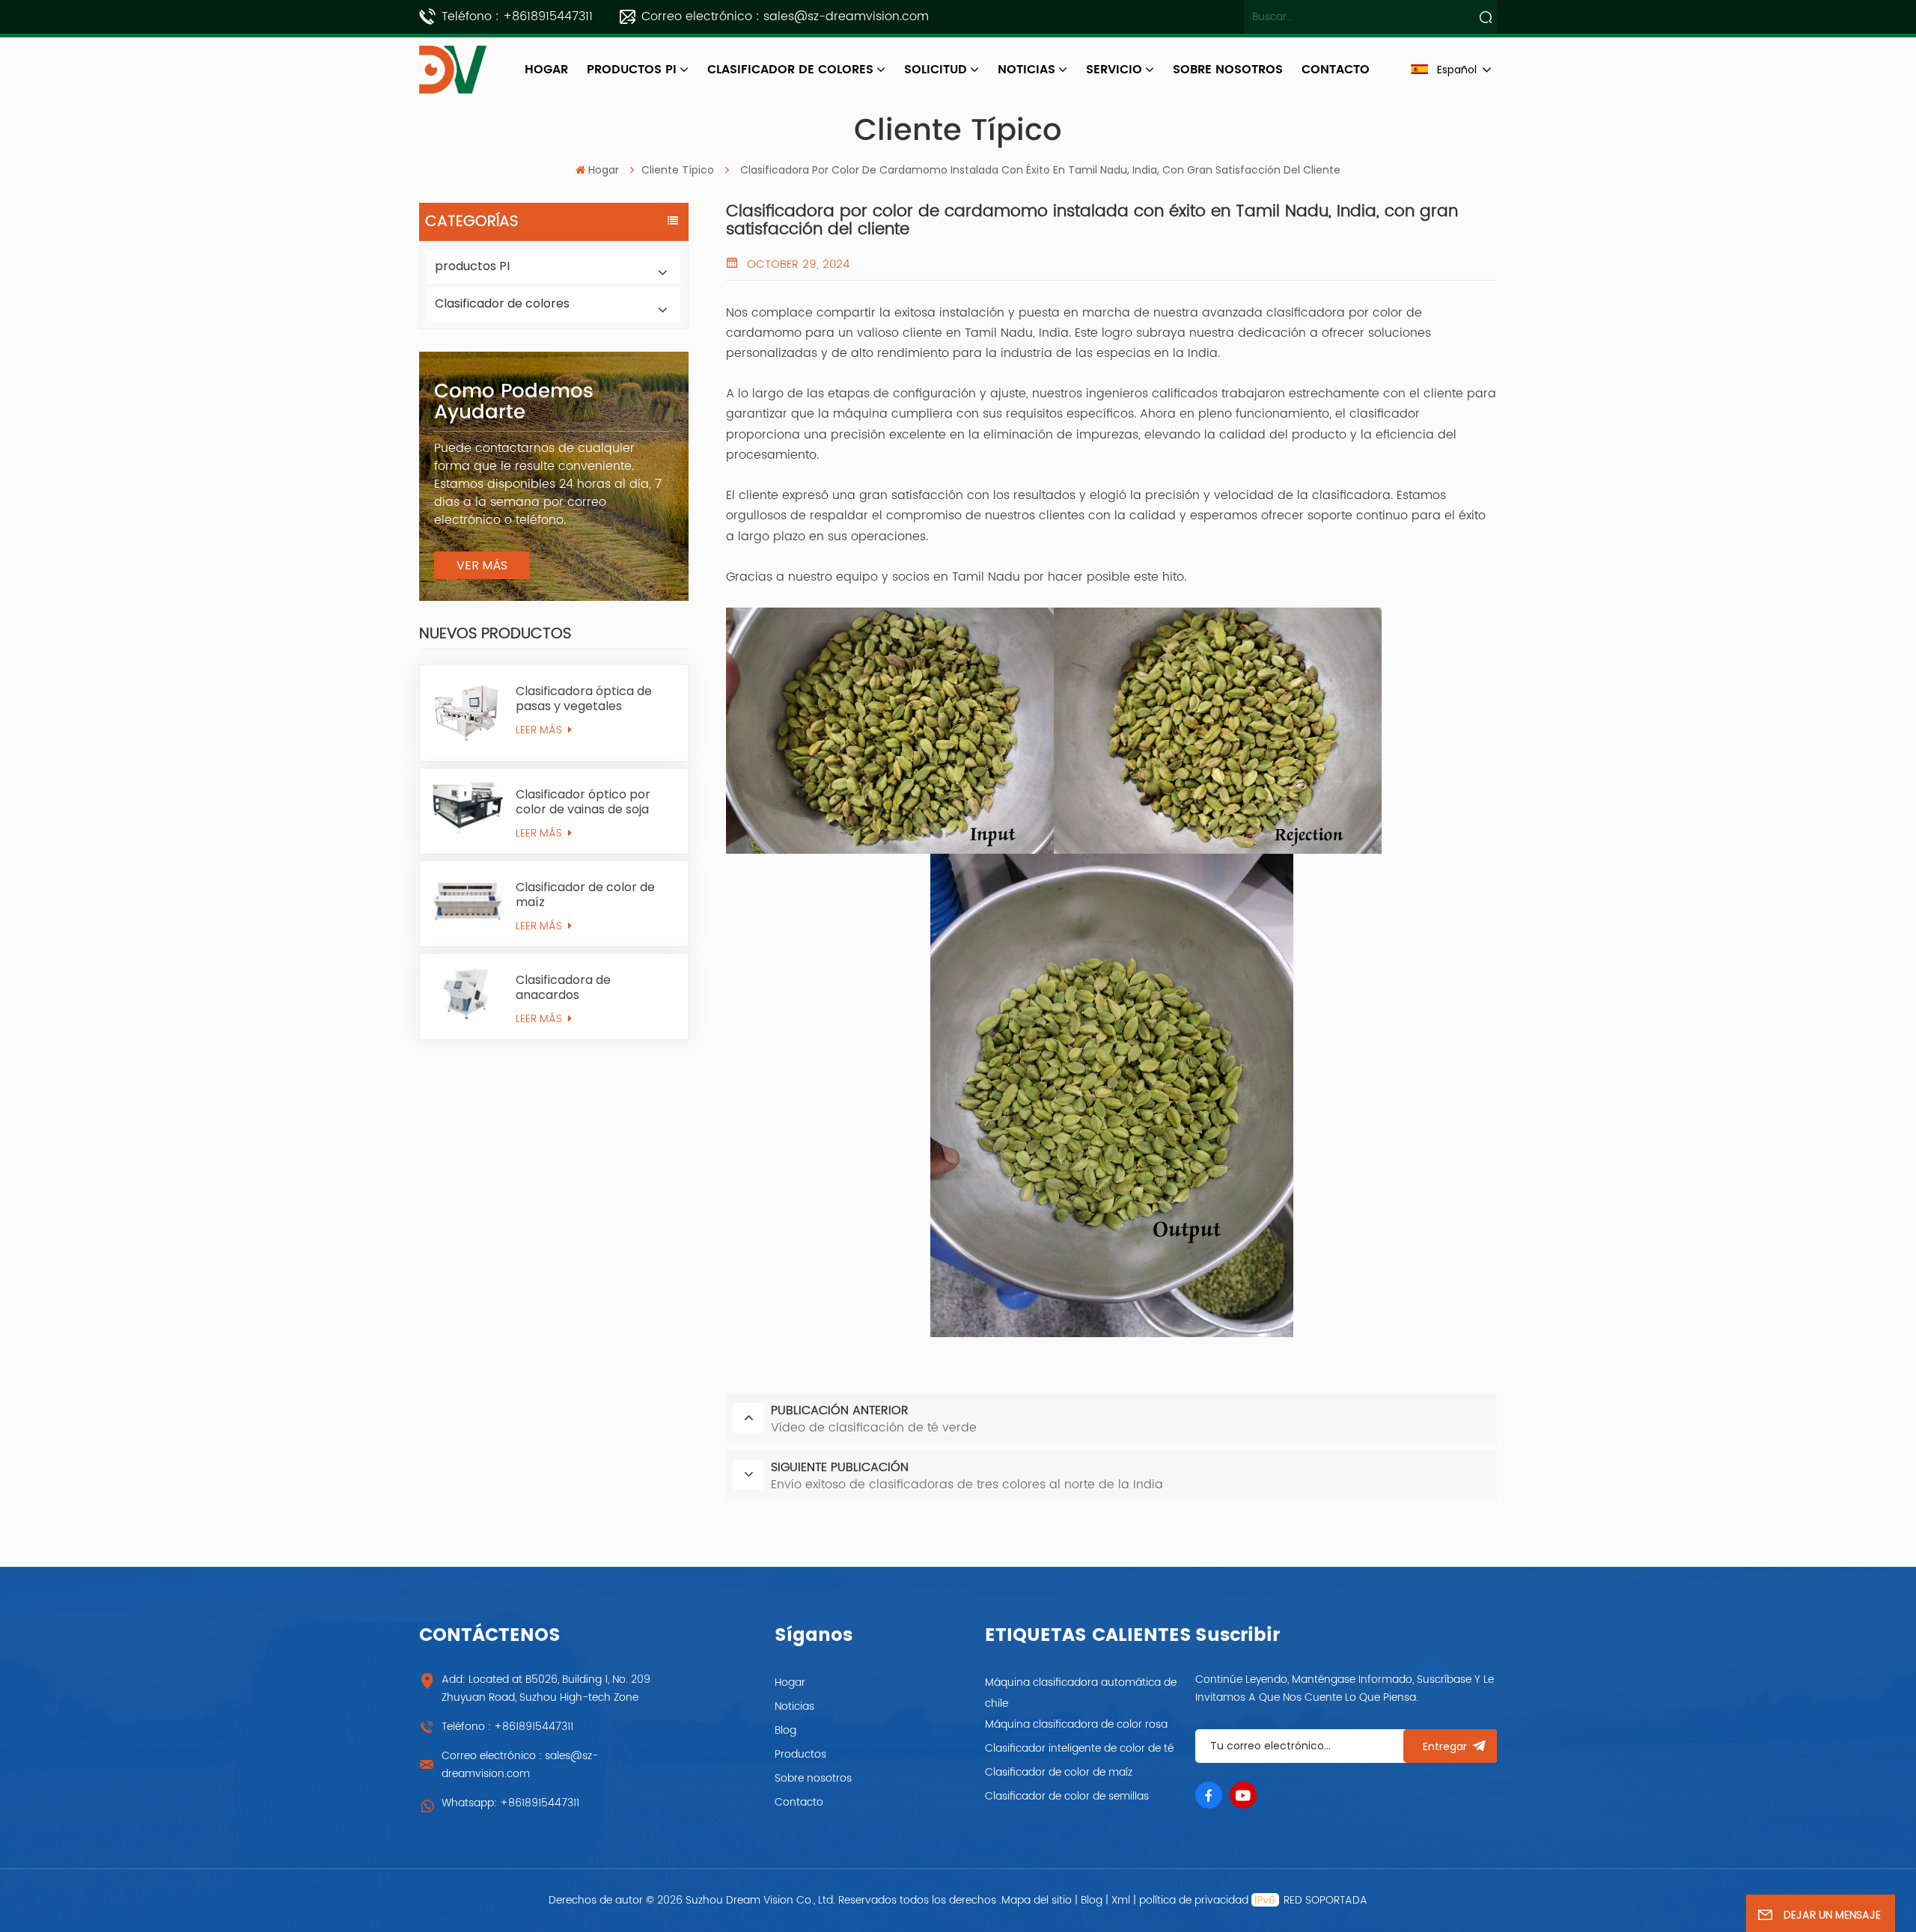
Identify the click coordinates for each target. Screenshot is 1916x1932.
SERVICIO (1114, 70)
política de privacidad (1194, 1900)
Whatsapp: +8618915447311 (510, 1803)
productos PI (632, 70)
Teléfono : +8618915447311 (517, 16)
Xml (1121, 1900)
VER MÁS (482, 565)
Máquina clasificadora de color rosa (1076, 1724)
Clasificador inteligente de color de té (1079, 1748)
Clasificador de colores (790, 70)
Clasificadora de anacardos (563, 988)
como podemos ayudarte (514, 402)
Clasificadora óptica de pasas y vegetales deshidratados (584, 699)
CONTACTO (1336, 70)
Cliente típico (678, 170)
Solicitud (936, 70)
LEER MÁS (540, 730)
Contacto (799, 1802)
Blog (785, 1730)
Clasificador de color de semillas (1067, 1796)
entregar (1445, 1746)
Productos (800, 1754)
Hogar (546, 70)
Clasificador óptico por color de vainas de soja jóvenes (583, 802)
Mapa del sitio (1038, 1900)
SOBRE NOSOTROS (1228, 70)
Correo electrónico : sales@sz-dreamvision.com (785, 16)
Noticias (1026, 70)
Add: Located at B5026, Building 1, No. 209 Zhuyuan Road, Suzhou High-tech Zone (546, 1688)
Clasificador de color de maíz (585, 895)
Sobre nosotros (813, 1778)
